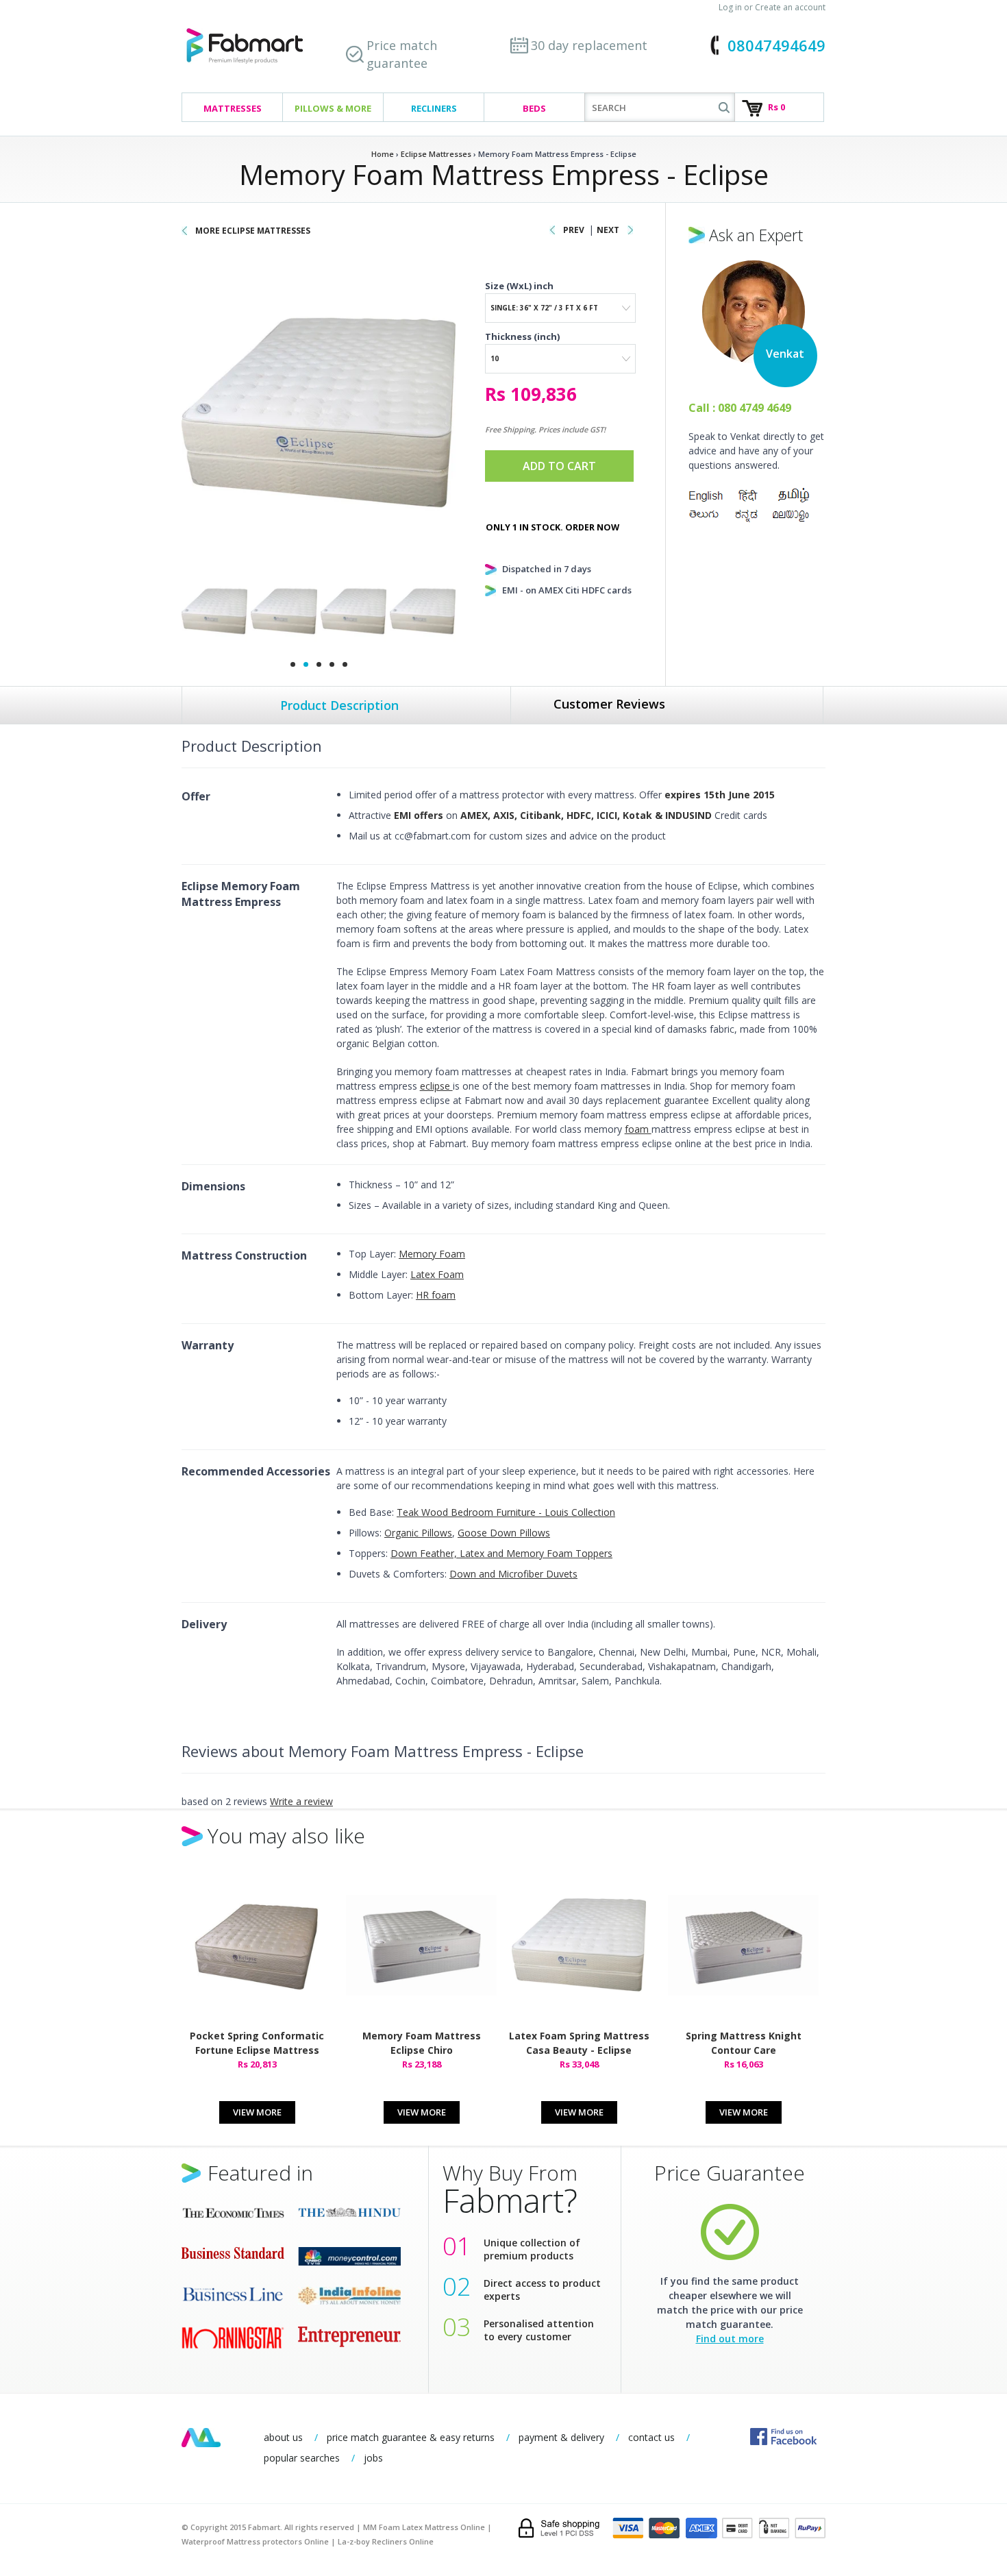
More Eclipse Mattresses (253, 231)
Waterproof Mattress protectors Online (255, 2541)
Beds (534, 108)
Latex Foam (437, 1274)
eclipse (436, 1086)
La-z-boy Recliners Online (386, 2541)
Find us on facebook (783, 2437)
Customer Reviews (609, 704)
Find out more (730, 2339)
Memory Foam (432, 1254)
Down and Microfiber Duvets (513, 1574)
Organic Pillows (418, 1533)
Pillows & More (333, 108)
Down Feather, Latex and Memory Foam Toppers (501, 1553)
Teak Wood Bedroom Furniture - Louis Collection (506, 1512)
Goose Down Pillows (504, 1533)
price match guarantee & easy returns (411, 2437)
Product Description (339, 705)
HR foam (436, 1295)
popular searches (302, 2458)
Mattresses (233, 108)
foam (638, 1129)
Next (608, 230)
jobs (373, 2458)
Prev (574, 230)
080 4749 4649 (755, 408)
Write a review (301, 1801)
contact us (651, 2437)
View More (257, 2112)
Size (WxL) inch (519, 286)
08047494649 (776, 45)
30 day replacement (589, 45)
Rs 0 (776, 107)
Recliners (434, 108)
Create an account (790, 7)
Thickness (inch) (522, 336)
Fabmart (201, 2438)
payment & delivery (561, 2437)
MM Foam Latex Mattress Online (424, 2527)
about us (283, 2437)
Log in (730, 7)
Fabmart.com (245, 46)
